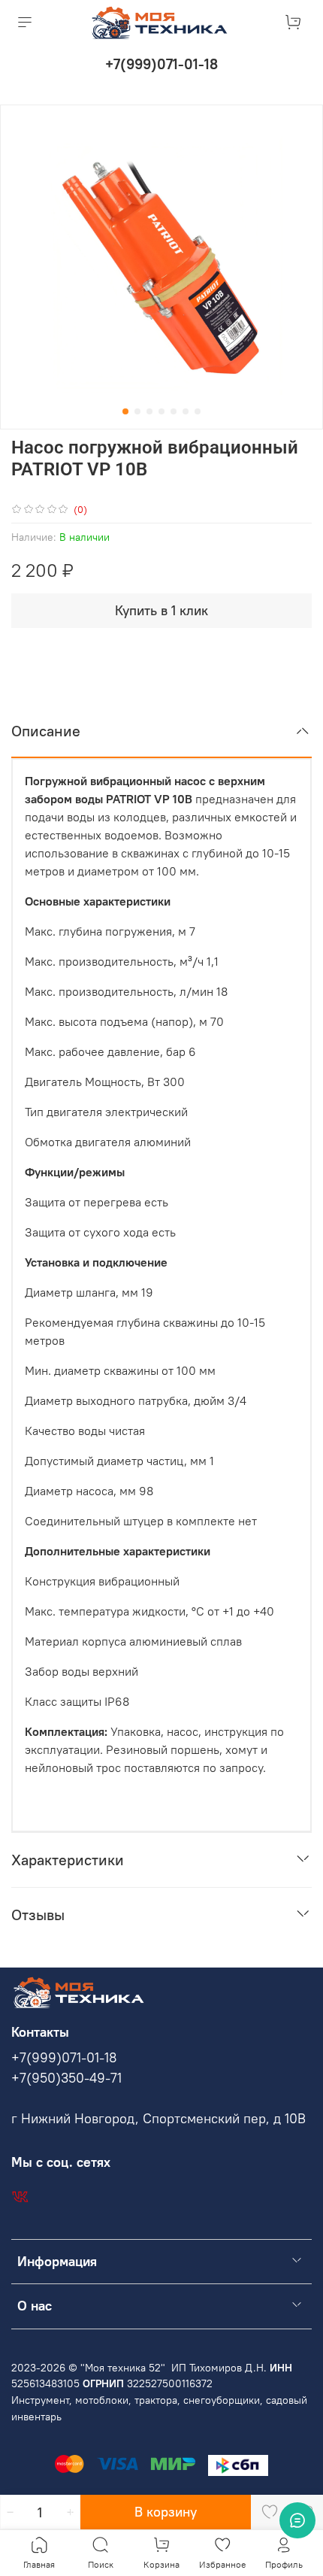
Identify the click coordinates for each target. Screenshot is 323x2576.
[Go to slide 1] (125, 411)
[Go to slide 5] (174, 411)
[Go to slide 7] (198, 411)
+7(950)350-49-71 (66, 2078)
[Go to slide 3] (149, 411)
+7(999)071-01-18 (161, 64)
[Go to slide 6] (186, 411)
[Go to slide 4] (161, 411)
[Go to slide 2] (137, 411)
